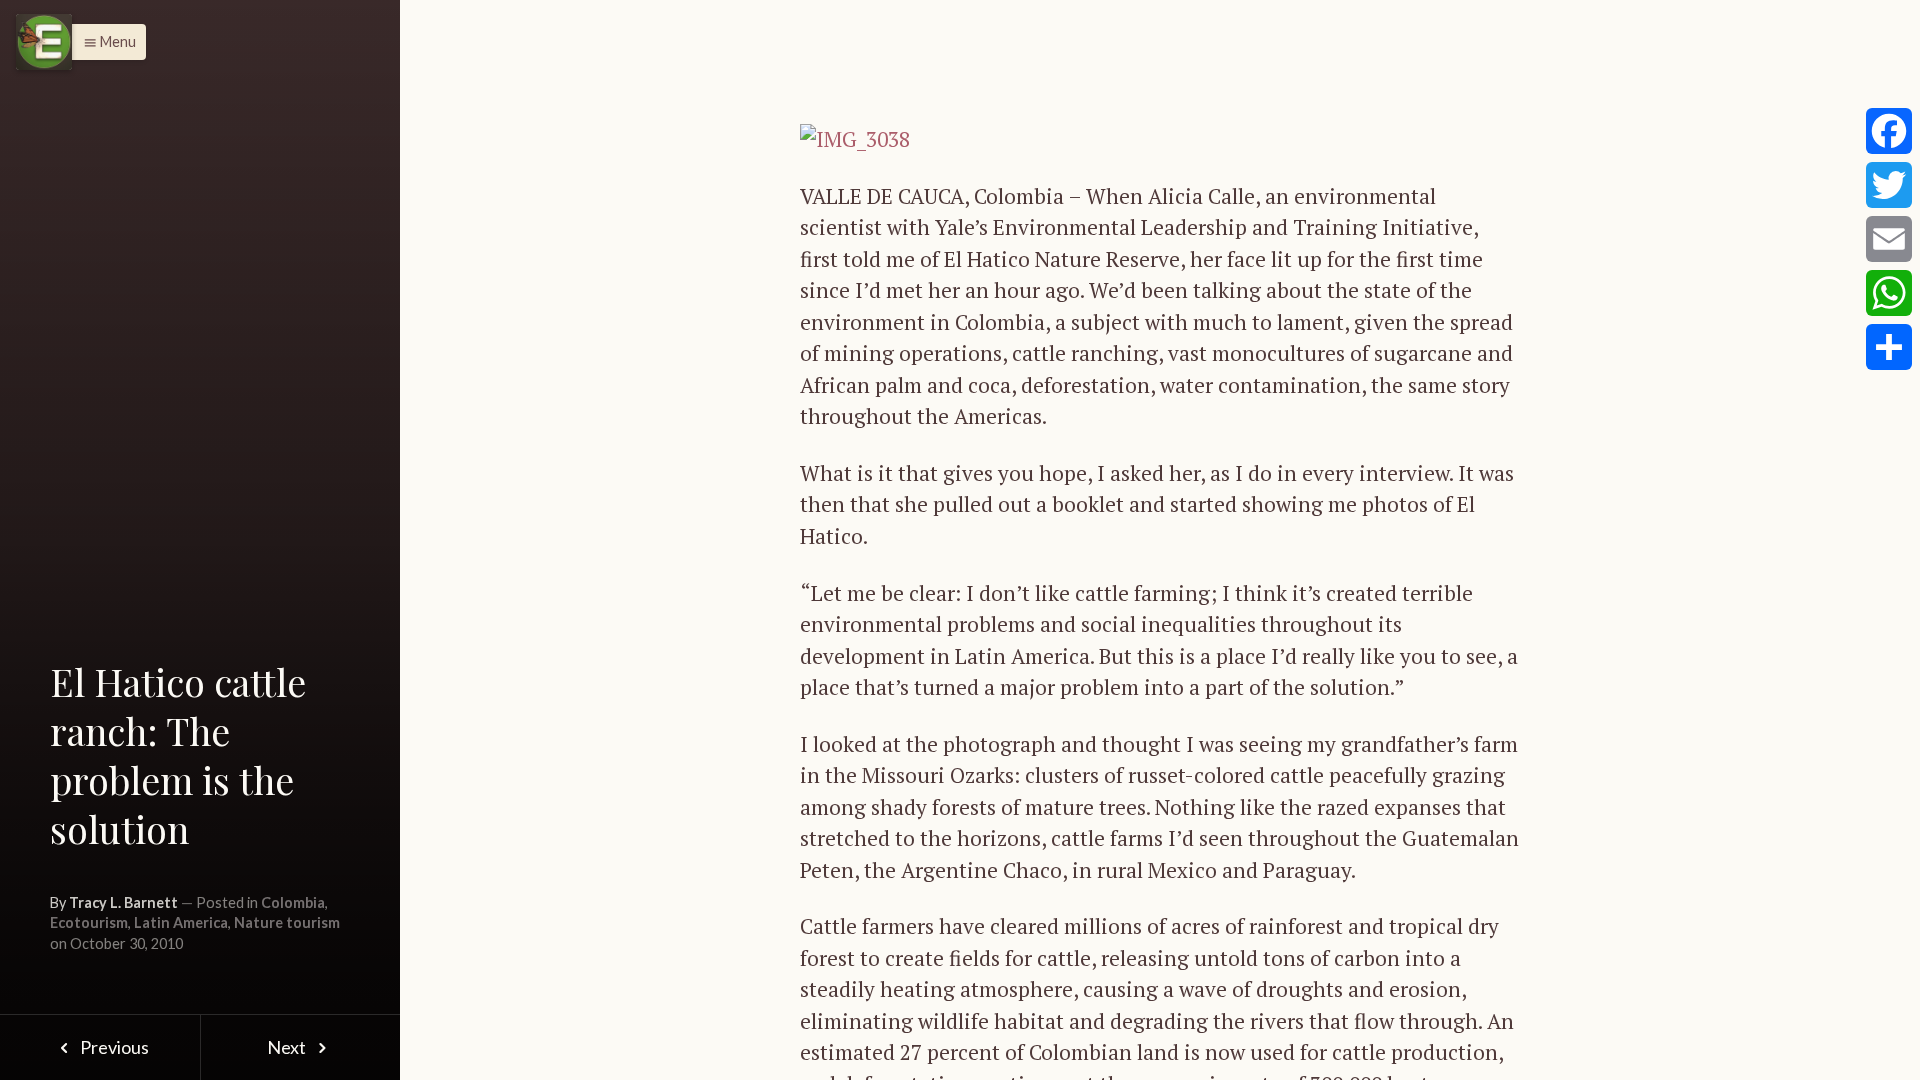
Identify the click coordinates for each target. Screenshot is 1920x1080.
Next (288, 1047)
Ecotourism (89, 922)
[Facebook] (1889, 131)
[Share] (1889, 347)
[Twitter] (1889, 185)
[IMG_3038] (855, 137)
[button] (104, 42)
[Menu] (44, 42)
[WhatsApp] (1889, 293)
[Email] (1889, 239)
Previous (113, 1047)
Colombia (293, 902)
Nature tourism (287, 922)
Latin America (181, 922)
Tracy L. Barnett (123, 902)
